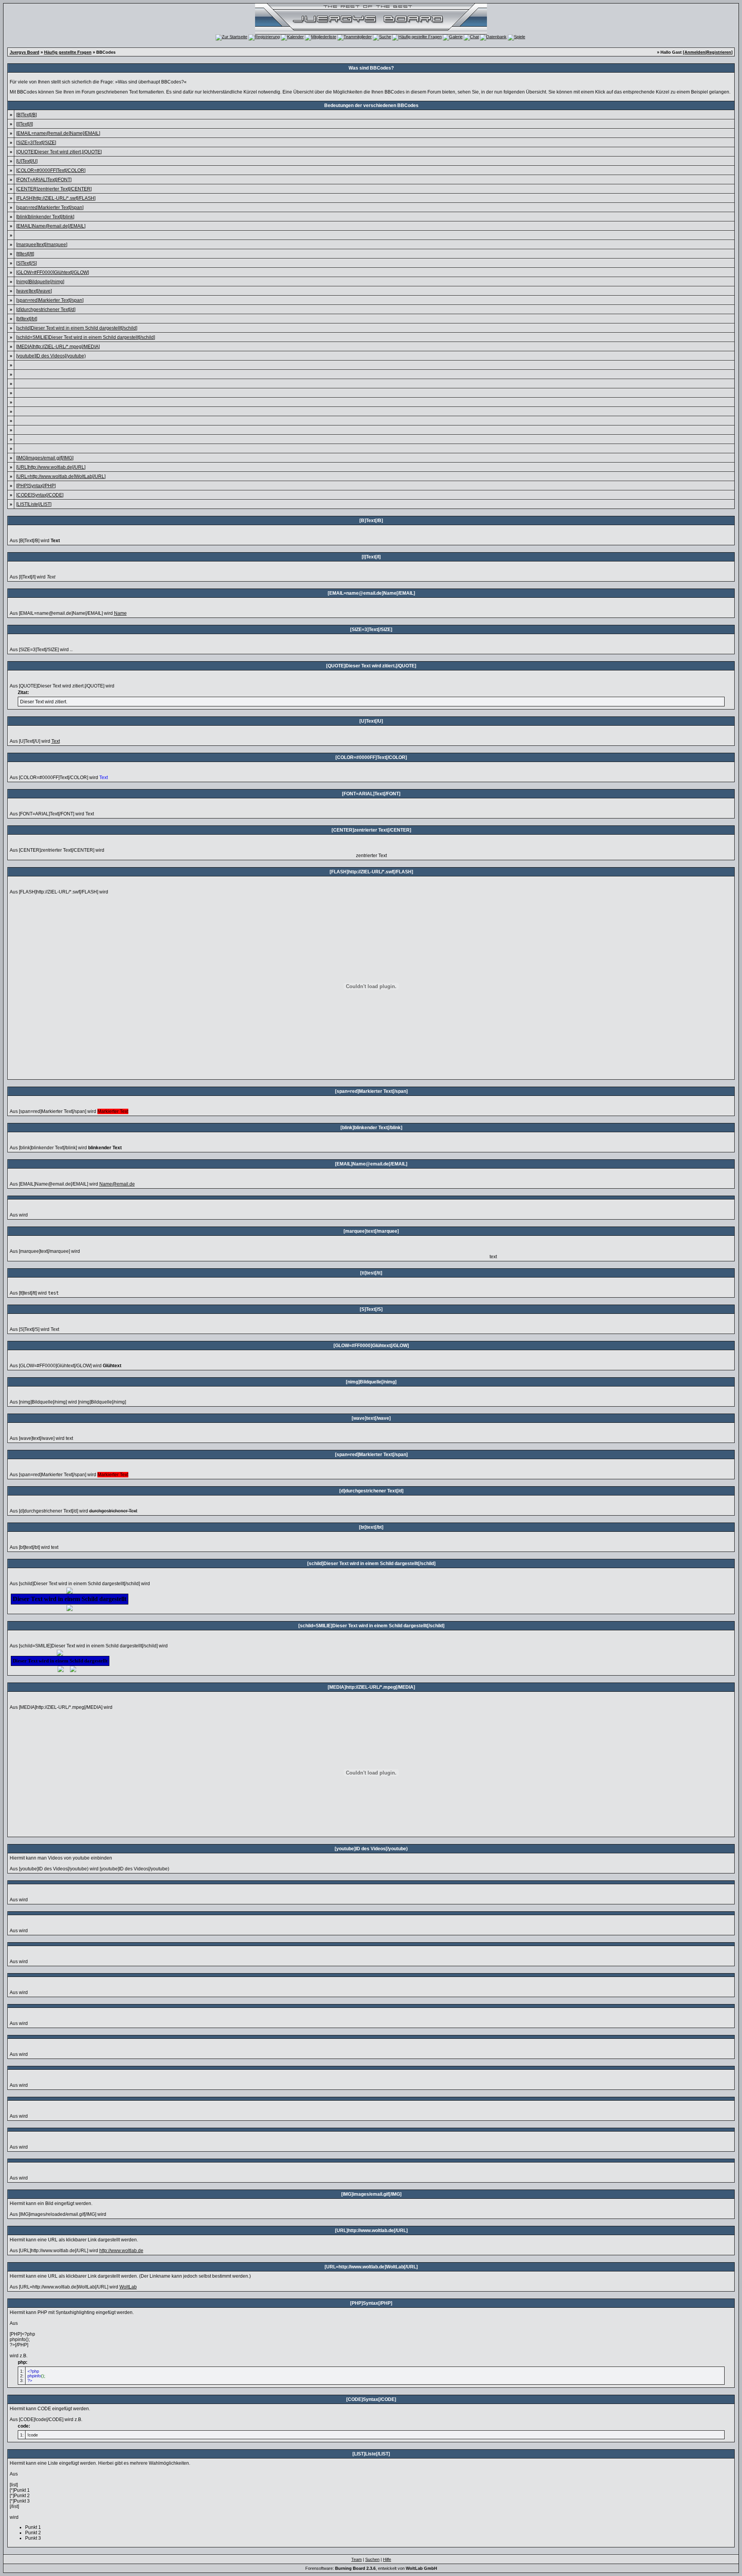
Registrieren (719, 52)
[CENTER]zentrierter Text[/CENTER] (54, 189)
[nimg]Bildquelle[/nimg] (40, 282)
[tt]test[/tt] (25, 254)
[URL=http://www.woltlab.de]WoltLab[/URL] (61, 476)
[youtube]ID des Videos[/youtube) (51, 356)
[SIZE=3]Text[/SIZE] (36, 143)
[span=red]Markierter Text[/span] (50, 208)
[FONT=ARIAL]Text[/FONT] (44, 180)
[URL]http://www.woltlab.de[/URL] (51, 467)
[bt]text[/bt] (27, 319)
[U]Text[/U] (27, 161)
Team (357, 2559)
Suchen (372, 2559)
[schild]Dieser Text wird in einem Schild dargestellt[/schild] (77, 328)
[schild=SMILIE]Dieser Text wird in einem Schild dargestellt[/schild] (86, 337)
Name (120, 613)
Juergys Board (25, 52)
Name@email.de (117, 1184)
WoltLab (128, 2287)
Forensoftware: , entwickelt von (371, 2568)
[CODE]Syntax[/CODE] (40, 495)
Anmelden (695, 52)
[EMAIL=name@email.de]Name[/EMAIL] (58, 133)
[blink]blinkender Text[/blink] (45, 217)
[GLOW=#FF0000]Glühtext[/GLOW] (53, 272)
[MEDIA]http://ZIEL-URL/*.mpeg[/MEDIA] (58, 347)
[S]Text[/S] (26, 263)
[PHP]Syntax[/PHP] (36, 486)
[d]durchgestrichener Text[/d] (46, 310)
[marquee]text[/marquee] (42, 245)
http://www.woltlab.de (121, 2251)
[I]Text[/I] (25, 124)
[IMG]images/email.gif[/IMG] (45, 458)
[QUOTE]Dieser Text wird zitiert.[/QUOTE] (59, 152)
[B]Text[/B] (26, 115)
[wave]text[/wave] (34, 291)
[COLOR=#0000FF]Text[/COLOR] (51, 170)
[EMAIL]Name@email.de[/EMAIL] (51, 226)
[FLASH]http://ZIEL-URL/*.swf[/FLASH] (56, 198)
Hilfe (387, 2559)
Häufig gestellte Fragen (68, 52)
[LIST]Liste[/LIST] (34, 504)
